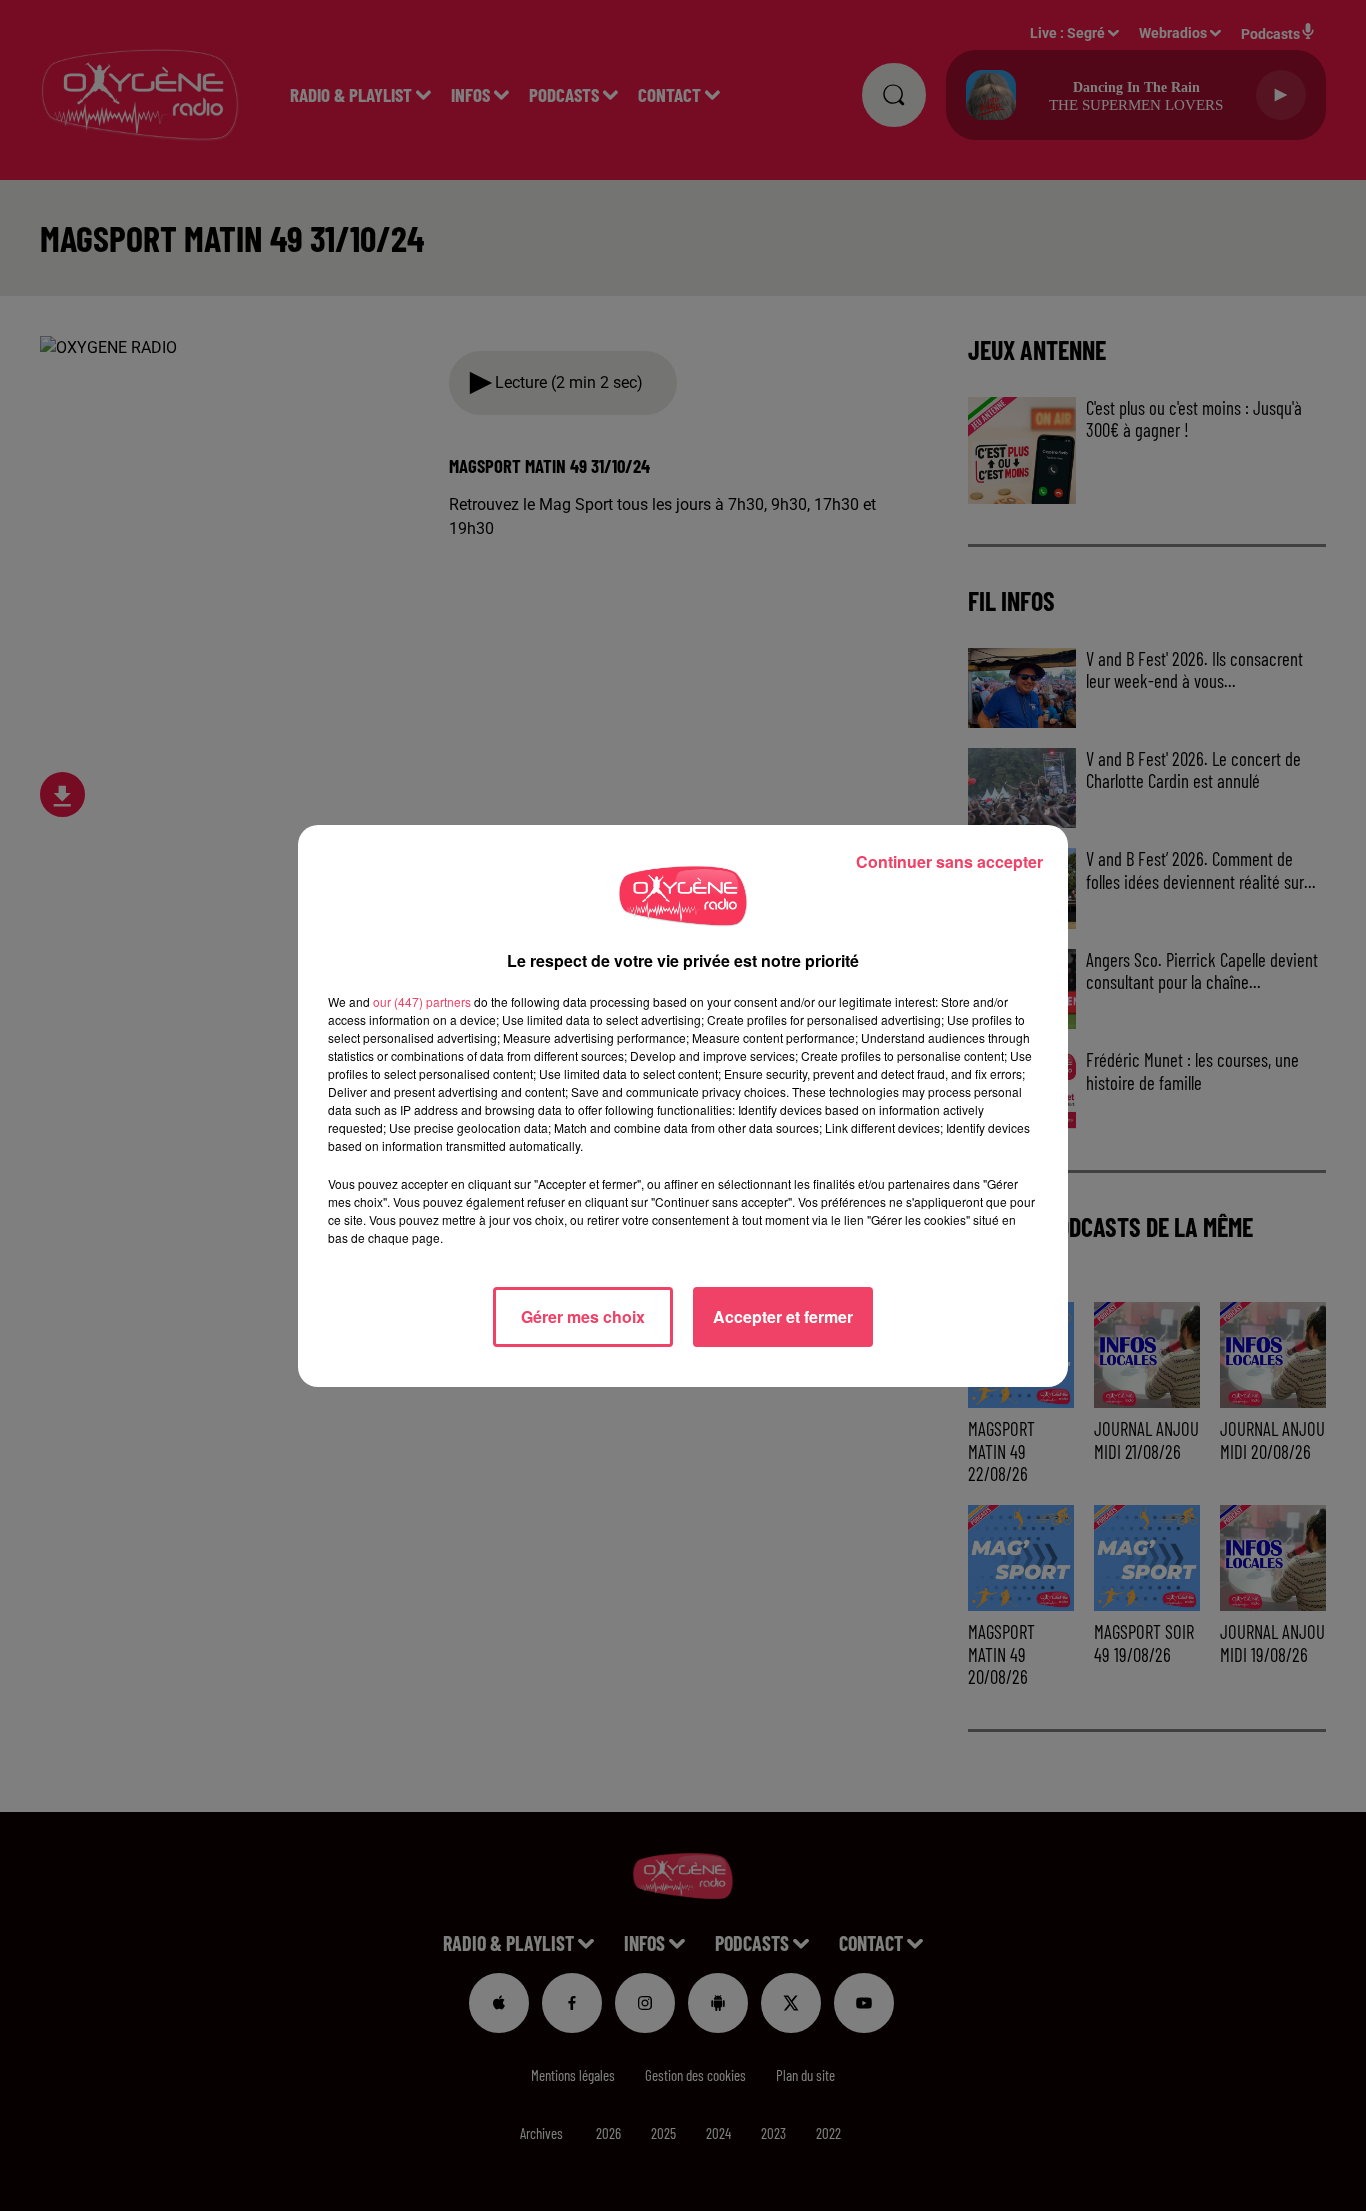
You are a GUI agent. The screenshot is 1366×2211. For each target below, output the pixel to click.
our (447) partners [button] (422, 1001)
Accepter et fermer (783, 1316)
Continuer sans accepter (949, 861)
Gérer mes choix (583, 1316)
